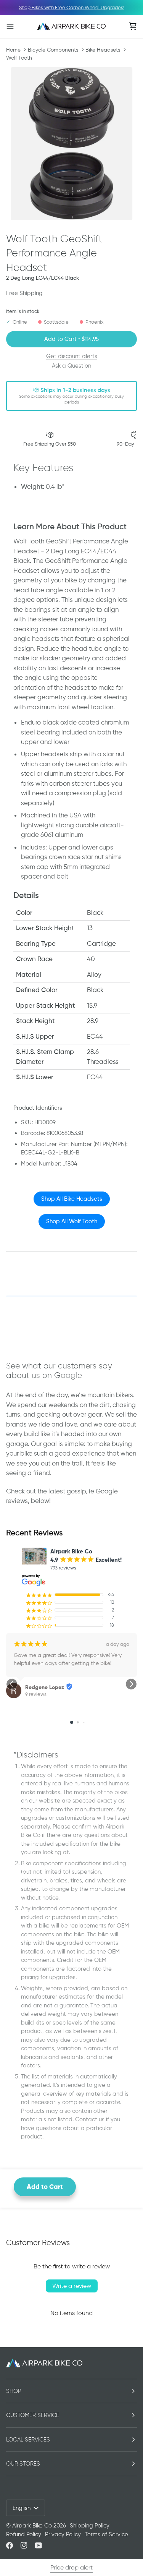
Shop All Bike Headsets (72, 1199)
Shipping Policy (90, 2526)
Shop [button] (14, 2391)
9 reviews (36, 1694)
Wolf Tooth (19, 58)
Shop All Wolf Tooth (72, 1221)
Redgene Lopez (45, 1687)
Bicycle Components (53, 50)
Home (13, 50)
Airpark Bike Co (32, 2526)
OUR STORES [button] (23, 2464)
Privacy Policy (63, 2534)
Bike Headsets (103, 50)
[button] (12, 1684)
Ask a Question (71, 366)
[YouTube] (39, 2545)
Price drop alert (71, 2567)
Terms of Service (106, 2534)
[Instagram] (24, 2545)
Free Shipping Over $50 (50, 444)
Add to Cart (45, 2187)
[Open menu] (18, 26)
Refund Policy (24, 2534)
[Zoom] (71, 144)
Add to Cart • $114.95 (71, 339)
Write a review (72, 2286)
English (22, 2508)
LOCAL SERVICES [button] (28, 2440)
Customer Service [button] (33, 2415)
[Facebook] (10, 2545)
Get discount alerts (72, 356)
